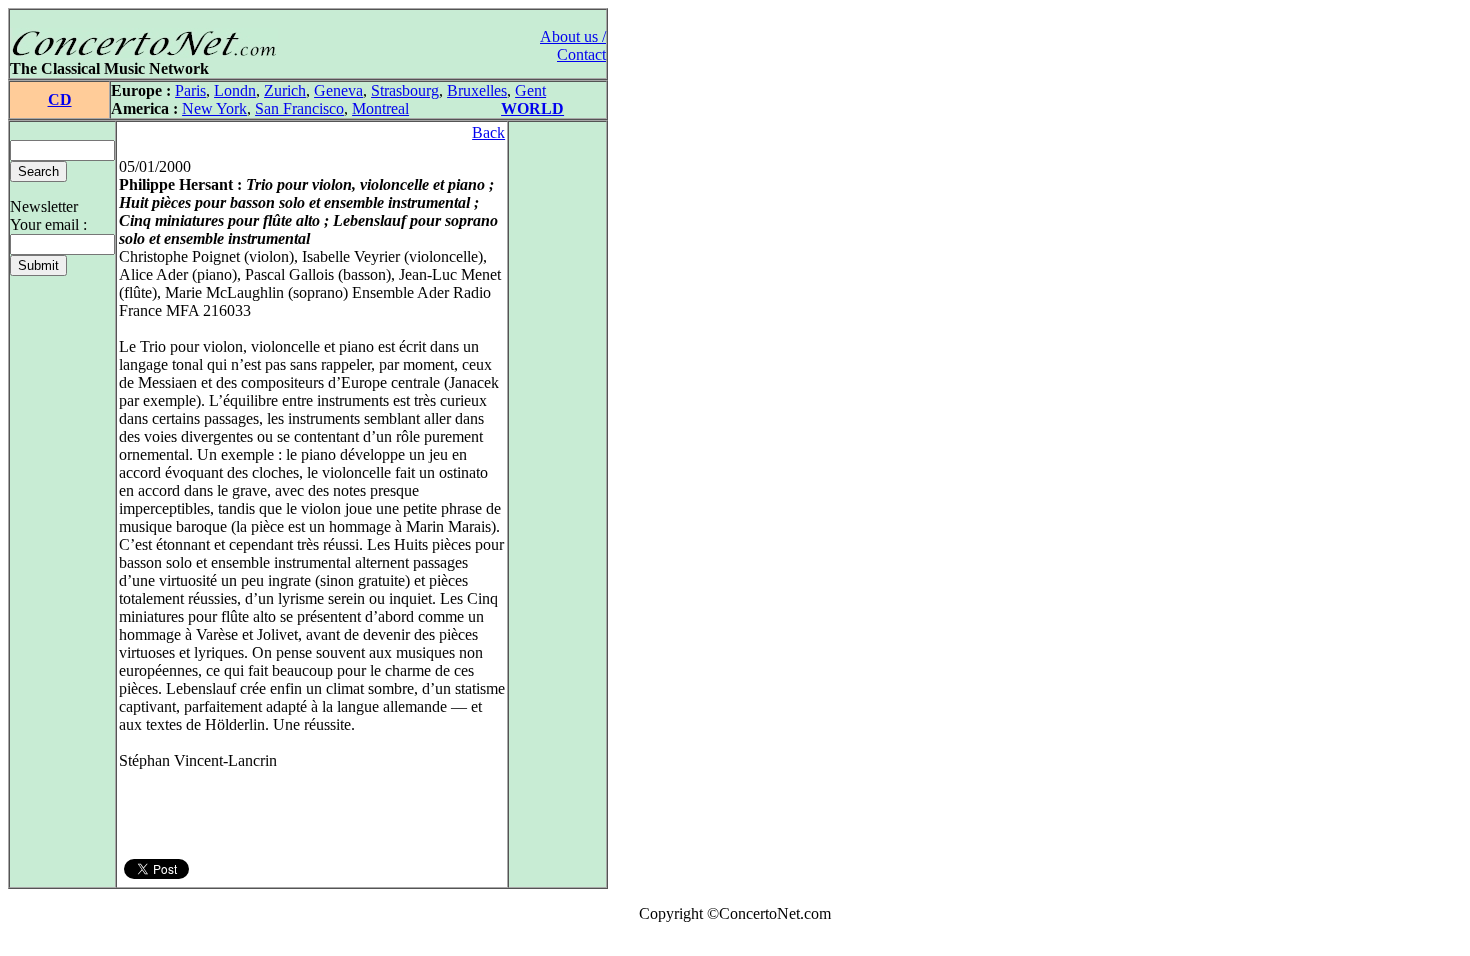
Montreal (380, 108)
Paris (190, 90)
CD (60, 99)
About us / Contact (573, 45)
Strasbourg (405, 90)
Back (488, 132)
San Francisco (299, 108)
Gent (530, 90)
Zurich (285, 90)
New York (214, 108)
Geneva (338, 90)
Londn (235, 90)
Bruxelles (477, 90)
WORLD (532, 108)
